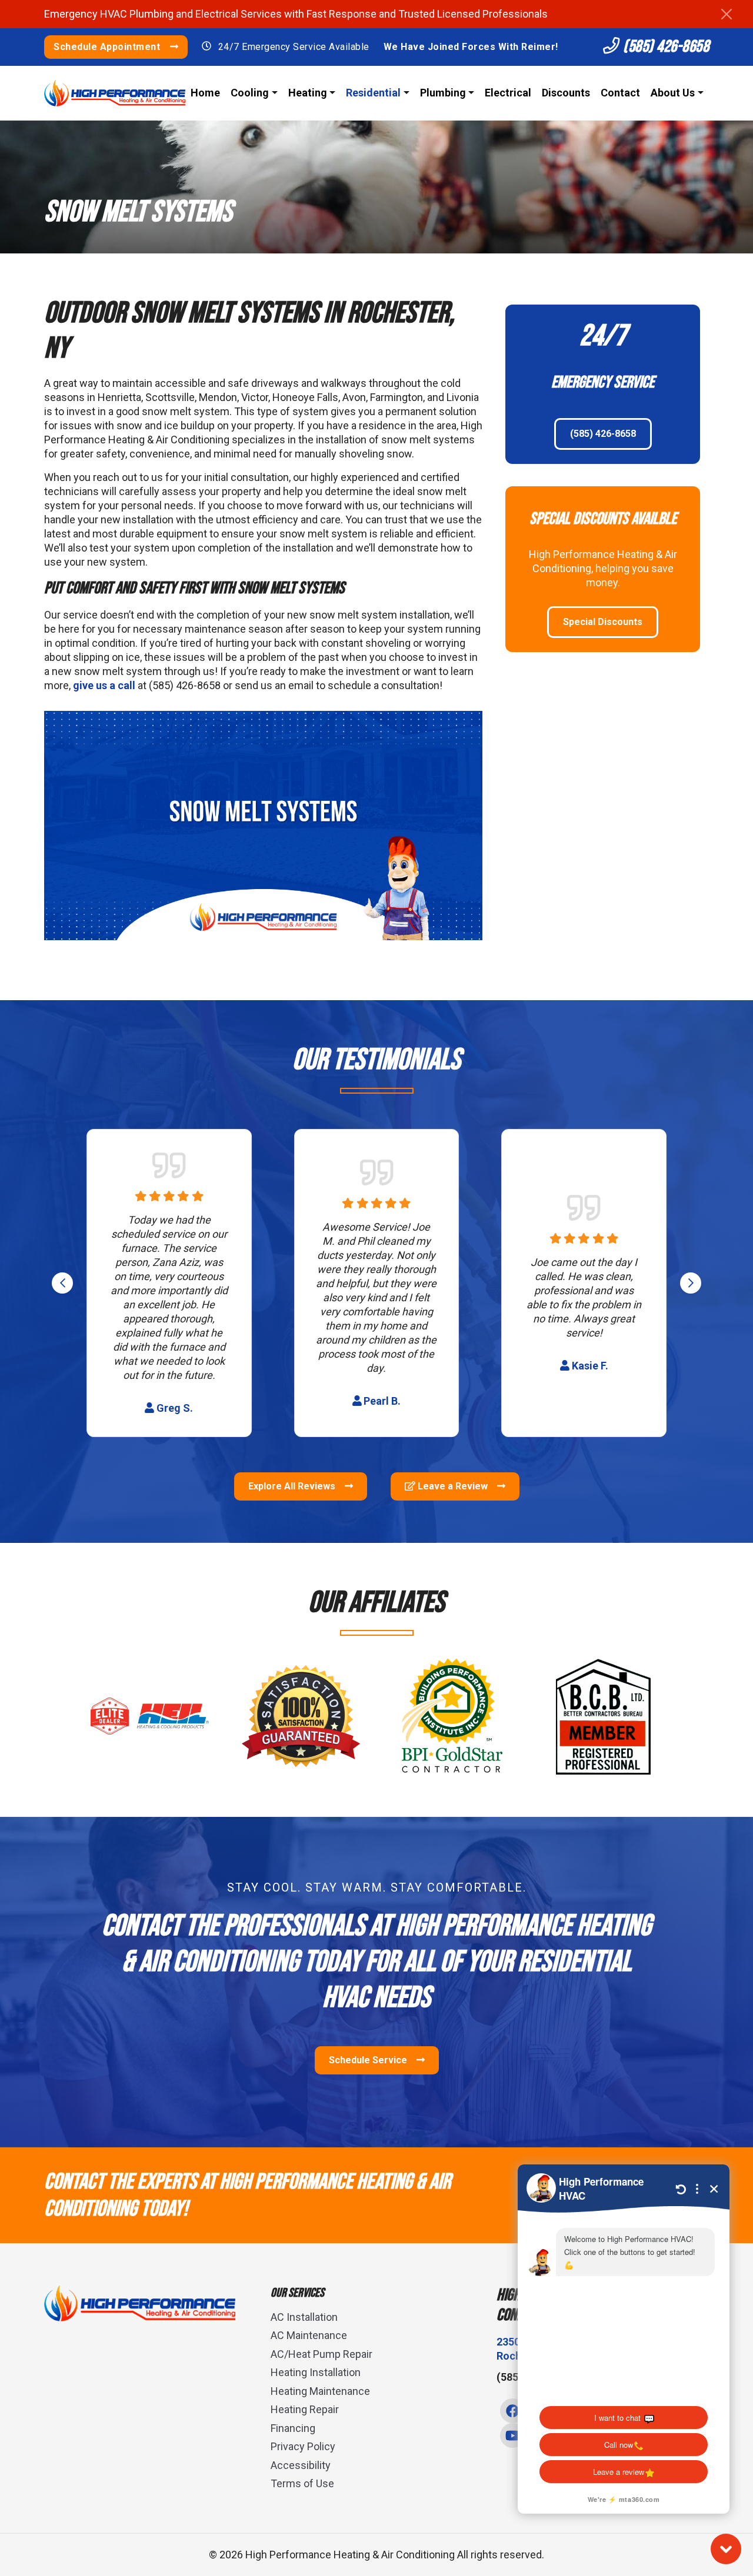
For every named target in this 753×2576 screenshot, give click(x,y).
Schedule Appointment (108, 47)
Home (205, 93)
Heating (308, 93)
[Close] (727, 14)
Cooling (250, 93)
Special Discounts (603, 622)
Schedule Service (369, 2060)
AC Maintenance (309, 2335)
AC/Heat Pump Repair (321, 2354)
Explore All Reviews (293, 1486)
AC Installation (304, 2317)
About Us (673, 93)
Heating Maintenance (320, 2391)
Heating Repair (305, 2409)
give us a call (104, 685)
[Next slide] (691, 1283)
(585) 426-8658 (664, 47)
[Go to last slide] (62, 1283)
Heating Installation (316, 2372)
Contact (620, 93)
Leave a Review (453, 1486)
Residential (373, 93)
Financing (293, 2428)
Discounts (566, 93)
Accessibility (301, 2465)
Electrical (508, 93)
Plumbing (443, 93)
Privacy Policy (303, 2446)
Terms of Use (302, 2483)
